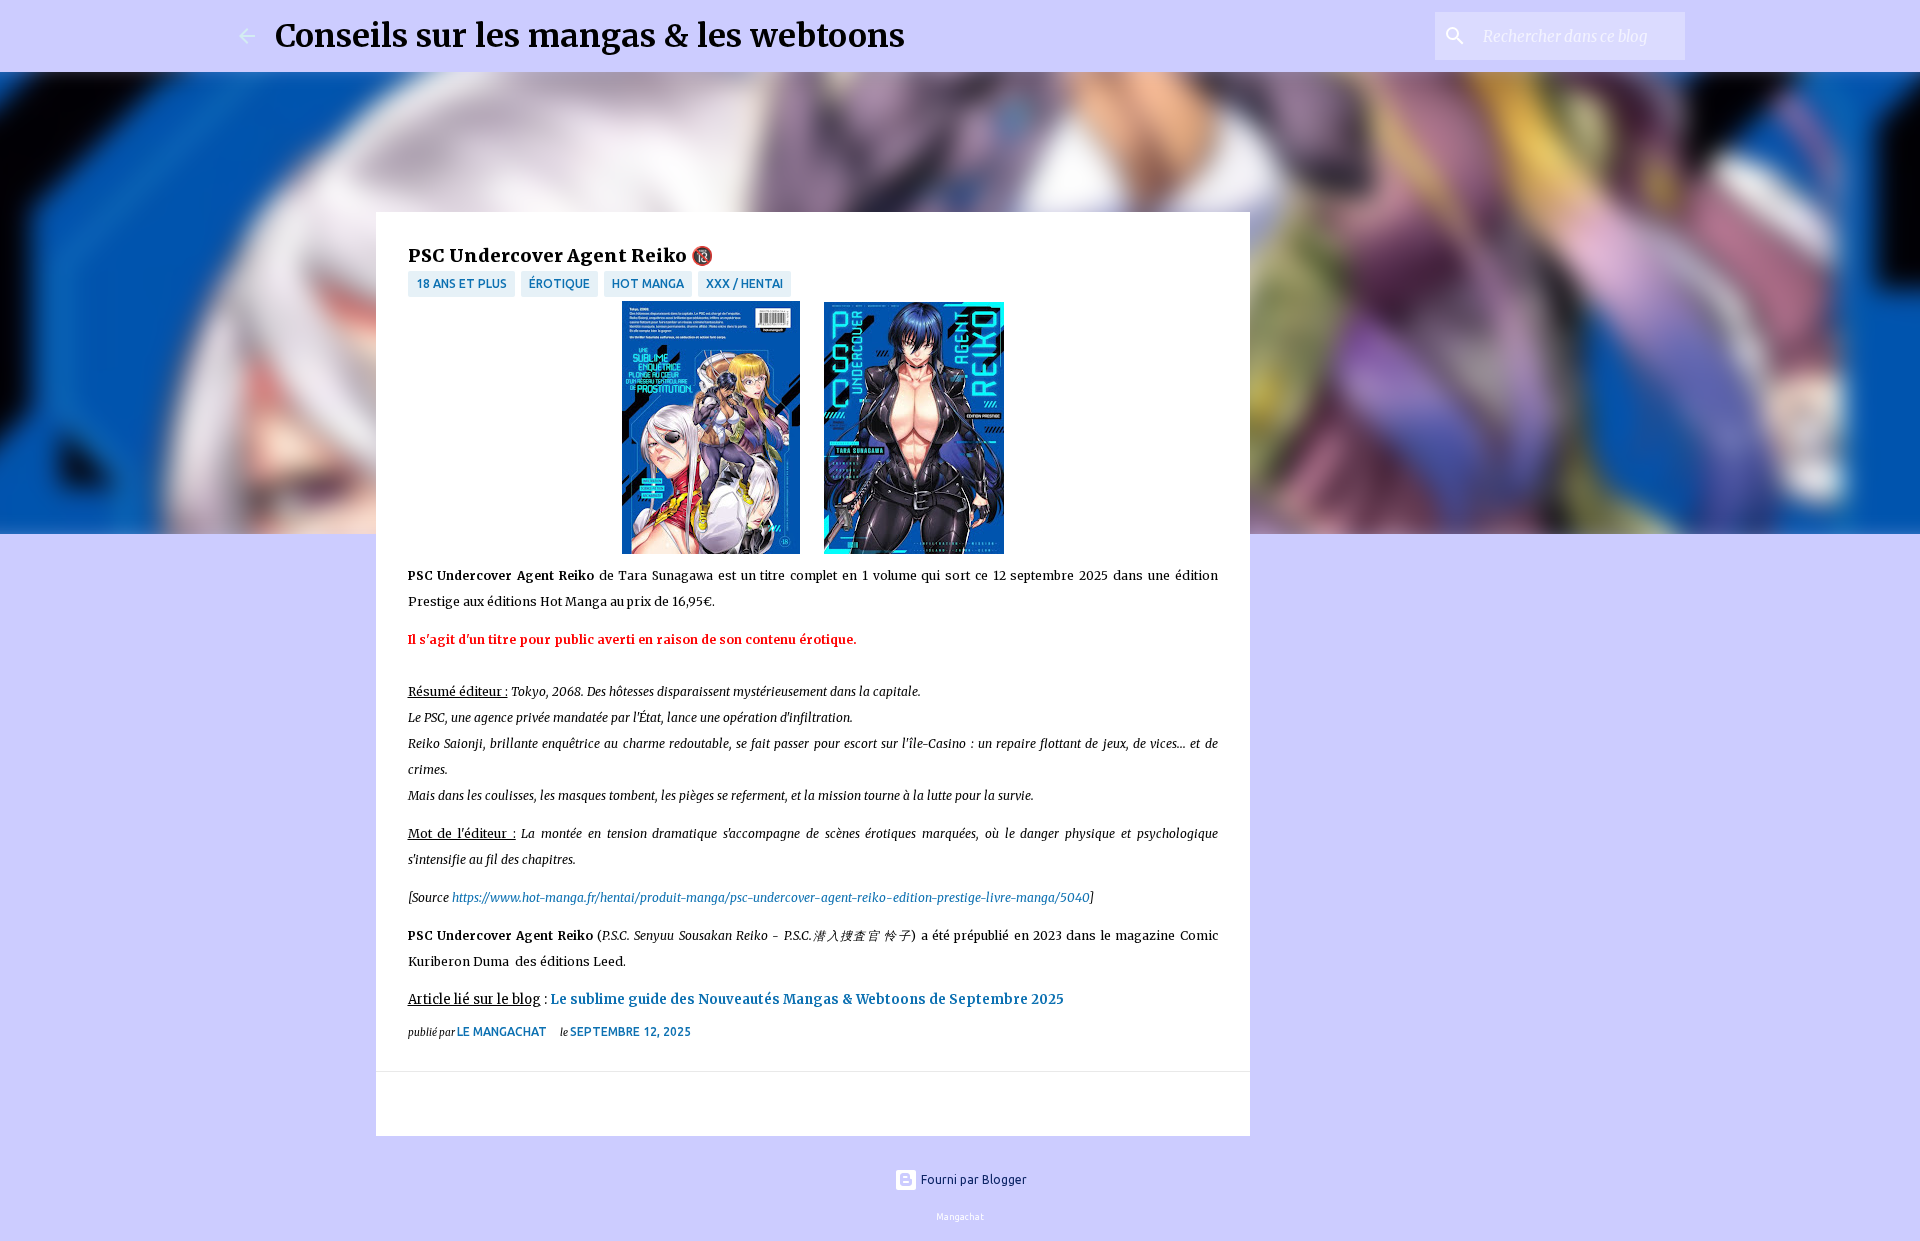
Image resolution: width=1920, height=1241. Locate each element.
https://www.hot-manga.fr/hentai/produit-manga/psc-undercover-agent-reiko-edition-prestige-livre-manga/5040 (770, 897)
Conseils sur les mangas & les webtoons (590, 36)
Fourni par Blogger (972, 1179)
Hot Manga (648, 283)
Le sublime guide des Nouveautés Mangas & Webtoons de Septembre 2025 (807, 999)
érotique (559, 283)
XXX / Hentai (744, 283)
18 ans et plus (461, 283)
